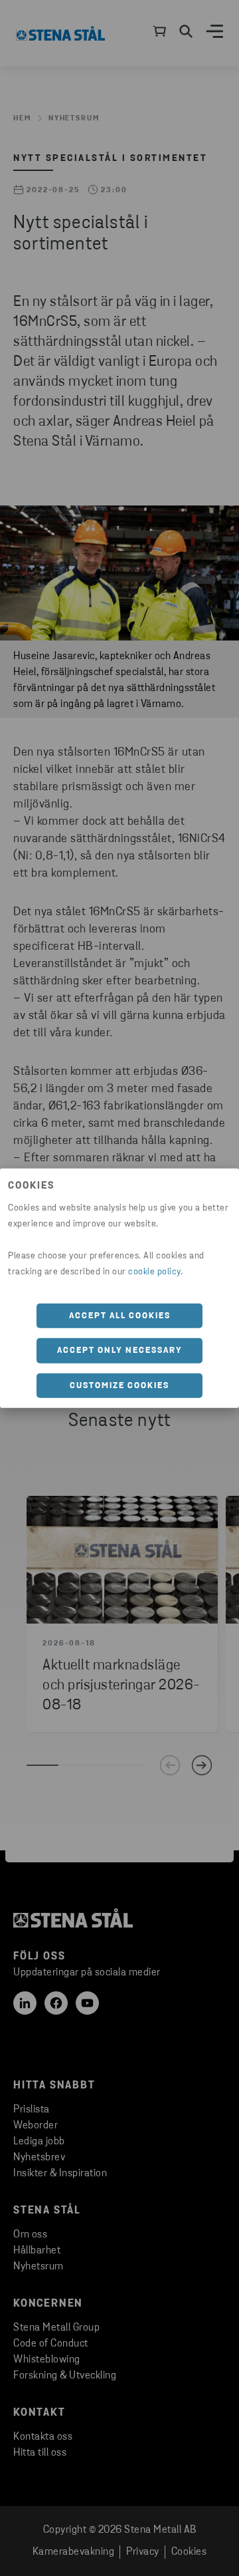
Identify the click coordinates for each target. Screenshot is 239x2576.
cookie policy (154, 1271)
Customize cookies (119, 1385)
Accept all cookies (120, 1315)
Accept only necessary (120, 1351)
